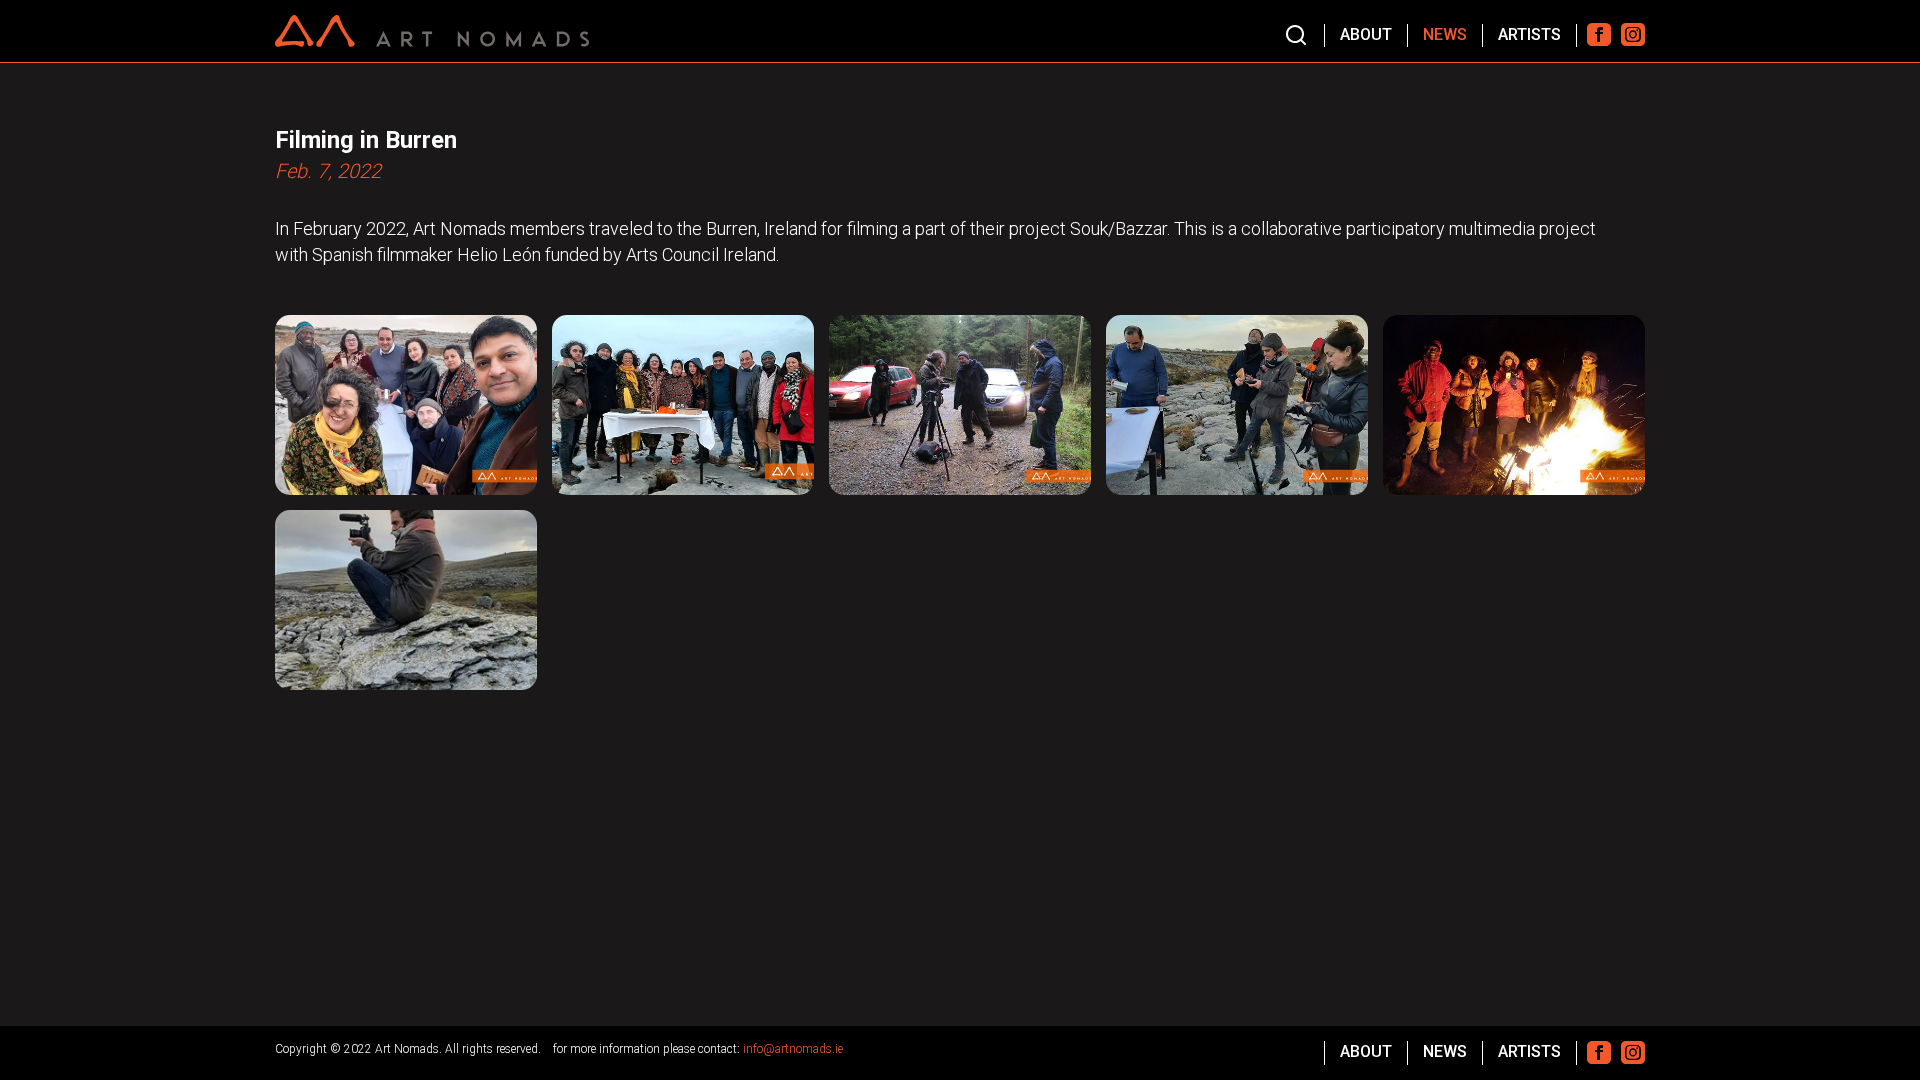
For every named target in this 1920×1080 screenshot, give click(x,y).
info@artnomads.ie (793, 1049)
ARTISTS (1529, 34)
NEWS (1445, 34)
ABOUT (1366, 34)
